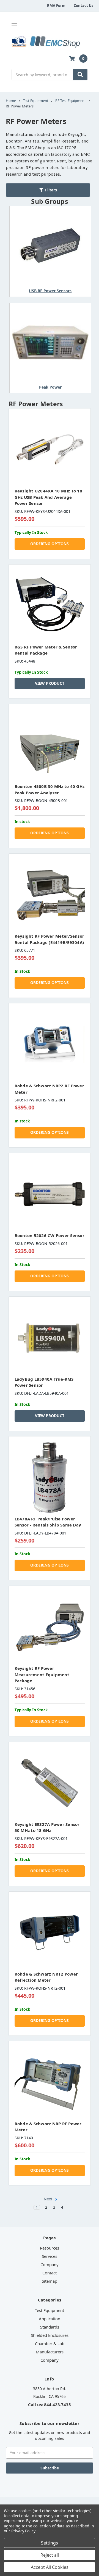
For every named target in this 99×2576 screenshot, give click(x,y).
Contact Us (83, 6)
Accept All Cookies (50, 2567)
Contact (50, 2273)
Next (49, 2199)
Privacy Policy (23, 2531)
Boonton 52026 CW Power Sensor (50, 1235)
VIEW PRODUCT (50, 683)
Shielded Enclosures (50, 2335)
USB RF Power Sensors (50, 291)
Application (50, 2319)
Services (50, 2256)
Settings (50, 2543)
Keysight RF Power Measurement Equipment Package (42, 1674)
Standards (50, 2327)
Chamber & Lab (50, 2343)
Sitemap (50, 2281)
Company (50, 2264)
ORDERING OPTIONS (50, 544)
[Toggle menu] (14, 25)
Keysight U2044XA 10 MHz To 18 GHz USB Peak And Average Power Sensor (48, 497)
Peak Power (50, 387)
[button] (48, 190)
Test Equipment (50, 2310)
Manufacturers (50, 2352)
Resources (50, 2248)
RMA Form (56, 6)
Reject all (50, 2555)
